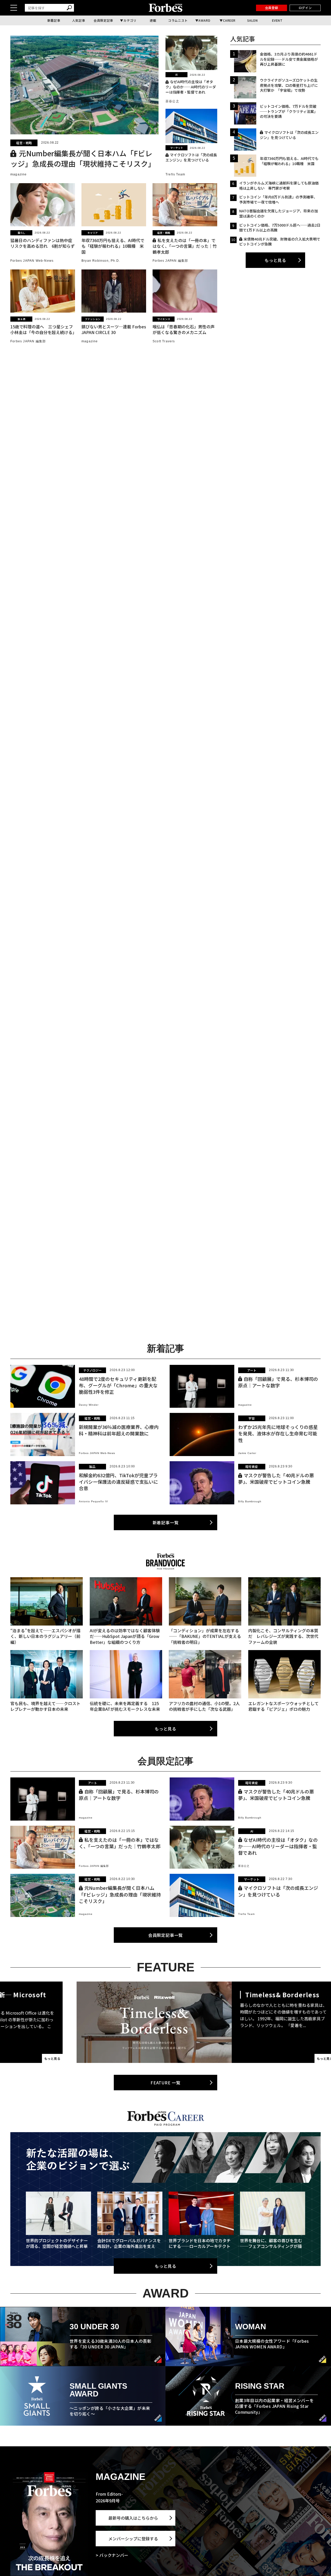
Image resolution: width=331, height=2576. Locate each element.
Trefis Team (175, 174)
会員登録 (272, 8)
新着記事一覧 (166, 1522)
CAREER (229, 20)
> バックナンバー (112, 2555)
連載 (153, 20)
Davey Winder (89, 1405)
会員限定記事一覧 (165, 1935)
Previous (30, 2022)
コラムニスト (178, 20)
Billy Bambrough (250, 1501)
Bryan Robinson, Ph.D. (101, 261)
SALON (253, 20)
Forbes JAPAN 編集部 (170, 261)
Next (301, 2022)
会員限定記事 (103, 20)
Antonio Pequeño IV (93, 1501)
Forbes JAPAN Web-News (32, 261)
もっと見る (275, 260)
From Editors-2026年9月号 (109, 2497)
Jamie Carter (247, 1453)
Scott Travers (164, 341)
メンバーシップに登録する (133, 2539)
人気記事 (79, 20)
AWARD (204, 20)
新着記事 (54, 20)
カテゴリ (130, 20)
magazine (19, 174)
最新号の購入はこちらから (133, 2518)
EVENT (277, 20)
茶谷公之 (172, 101)
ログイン (305, 8)
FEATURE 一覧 (165, 2083)
